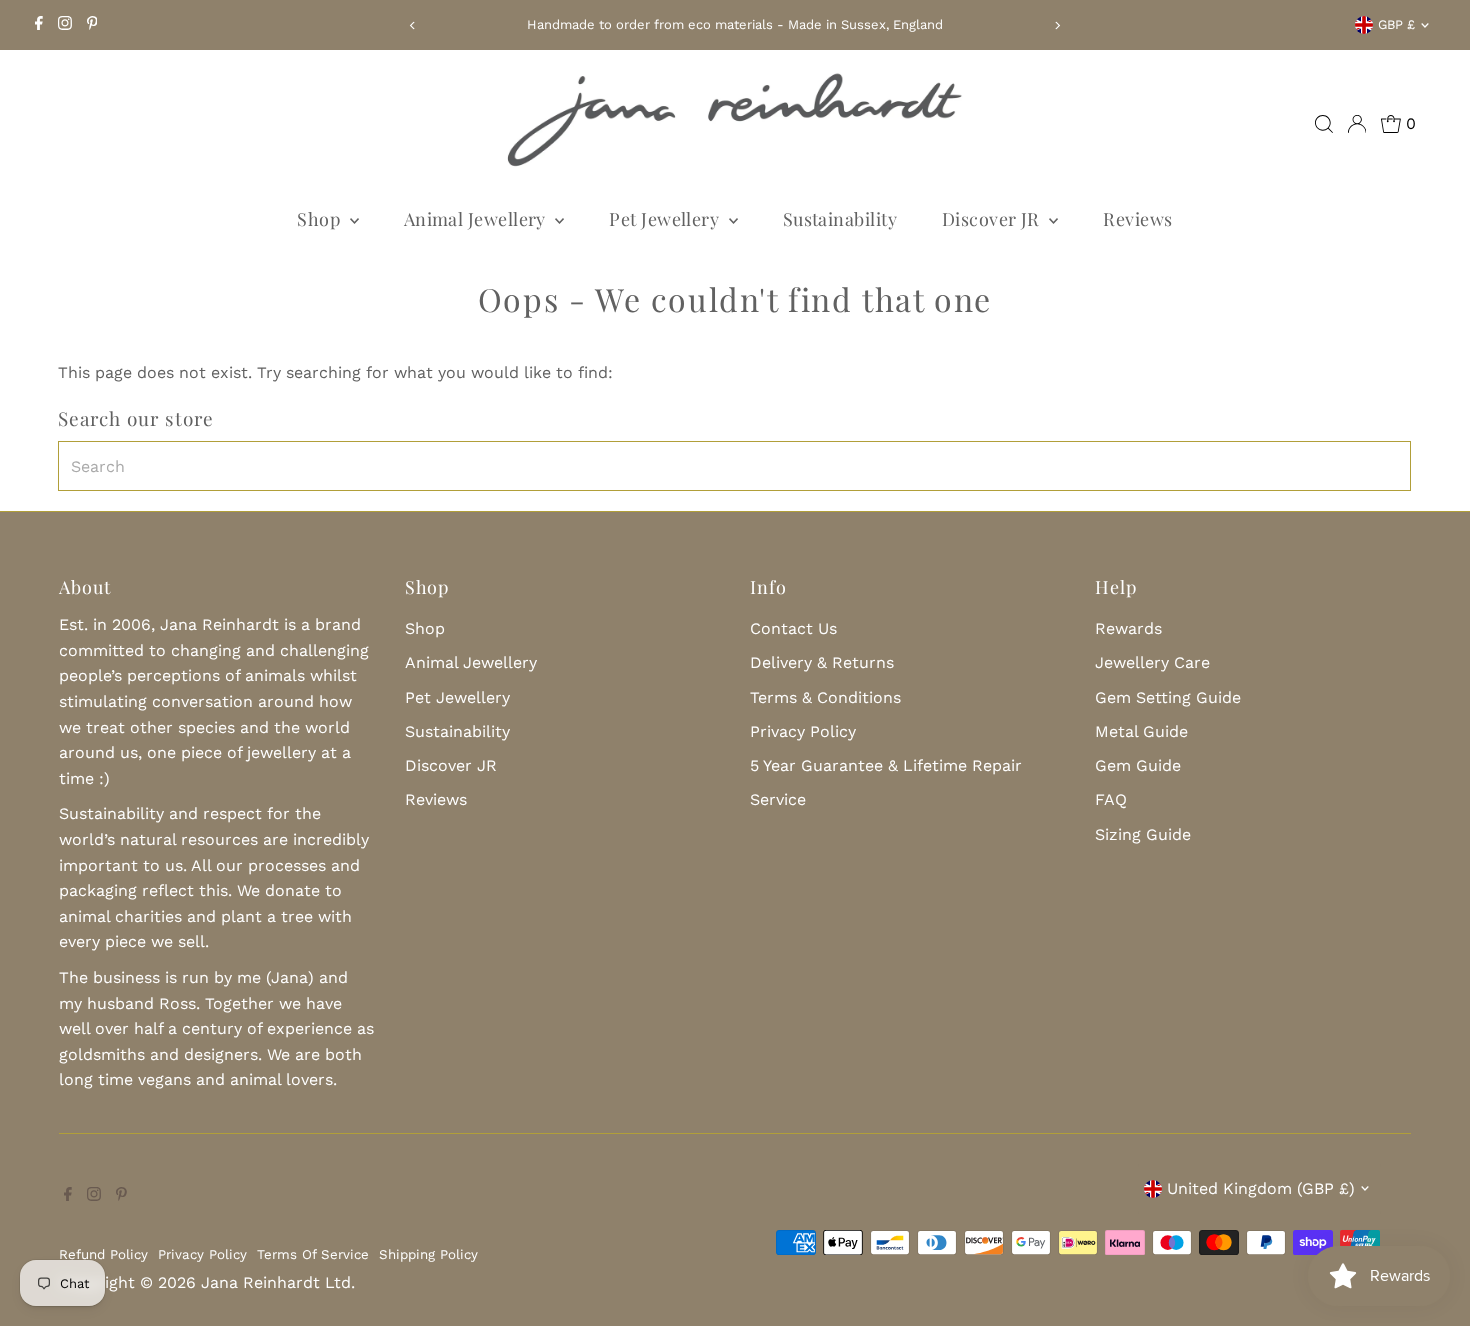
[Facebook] (39, 25)
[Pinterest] (92, 25)
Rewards (1128, 628)
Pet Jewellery (666, 219)
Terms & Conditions (825, 697)
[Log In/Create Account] (1357, 124)
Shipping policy (428, 1254)
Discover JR (993, 219)
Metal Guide (1141, 731)
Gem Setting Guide (1168, 697)
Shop (320, 219)
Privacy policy (202, 1254)
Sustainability (840, 219)
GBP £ (1396, 24)
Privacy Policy (803, 731)
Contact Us (793, 628)
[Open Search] (1324, 124)
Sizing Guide (1143, 834)
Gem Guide (1138, 765)
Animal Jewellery (477, 219)
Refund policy (103, 1254)
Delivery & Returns (822, 662)
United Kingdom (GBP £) (1261, 1188)
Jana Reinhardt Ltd (276, 1282)
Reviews (1137, 219)
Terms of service (313, 1254)
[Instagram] (65, 25)
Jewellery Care (1152, 662)
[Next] (1057, 25)
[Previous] (412, 25)
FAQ (1111, 799)
